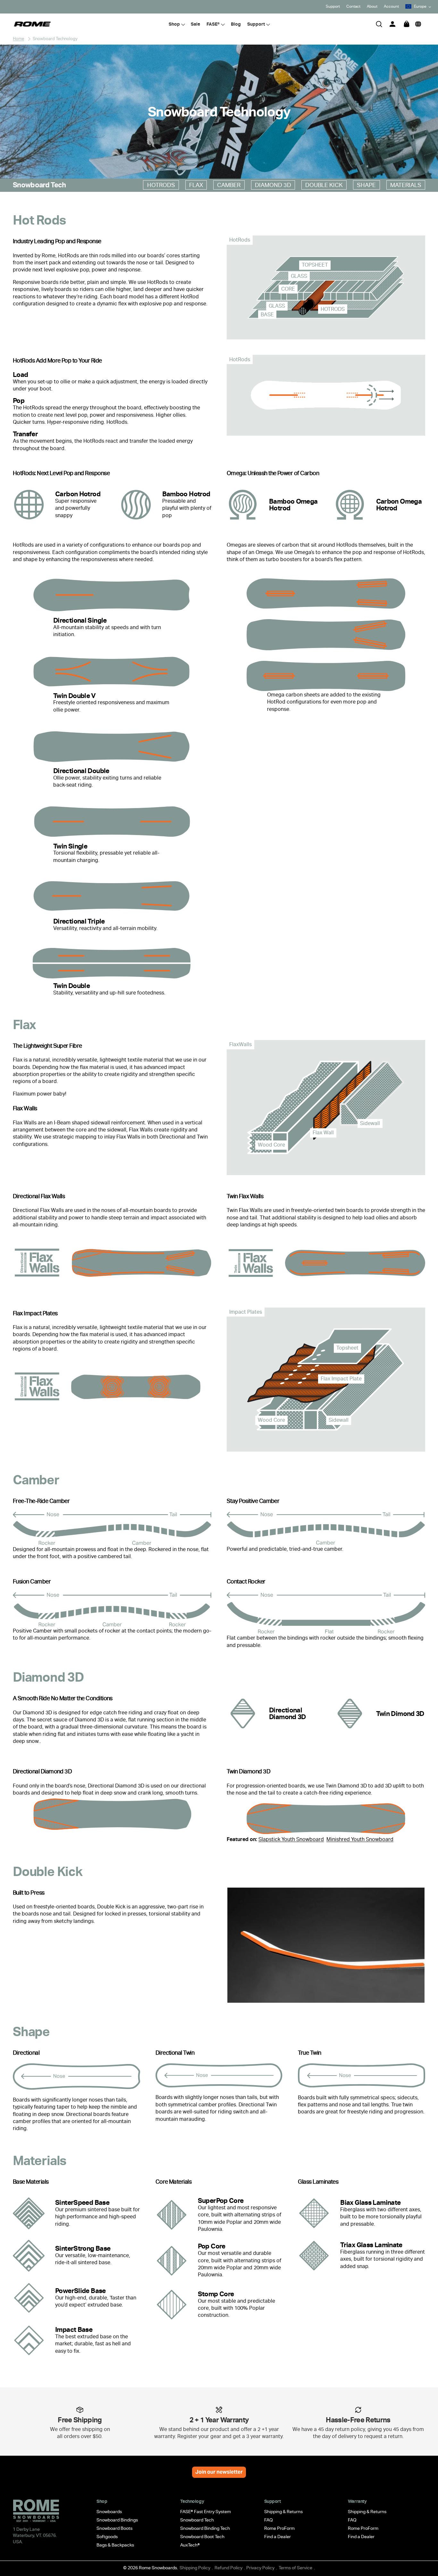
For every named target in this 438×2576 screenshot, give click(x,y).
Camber (229, 185)
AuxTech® (190, 2545)
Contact (353, 6)
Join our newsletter (219, 2472)
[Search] (379, 24)
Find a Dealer (278, 2537)
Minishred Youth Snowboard (360, 1839)
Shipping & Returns (283, 2512)
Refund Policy (228, 2568)
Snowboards (109, 2512)
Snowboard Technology (55, 39)
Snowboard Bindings (117, 2520)
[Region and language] (418, 24)
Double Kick (324, 185)
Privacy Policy (260, 2568)
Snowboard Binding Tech (205, 2528)
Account (391, 6)
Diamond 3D (273, 185)
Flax (196, 185)
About (372, 6)
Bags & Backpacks (115, 2545)
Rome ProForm (279, 2528)
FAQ (269, 2520)
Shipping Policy (195, 2568)
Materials (406, 185)
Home (18, 39)
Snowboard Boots (114, 2528)
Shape (366, 185)
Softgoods (107, 2537)
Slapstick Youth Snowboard (291, 1839)
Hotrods (161, 185)
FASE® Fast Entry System (206, 2512)
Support (333, 6)
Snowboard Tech (197, 2520)
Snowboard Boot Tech (202, 2537)
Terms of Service (295, 2568)
